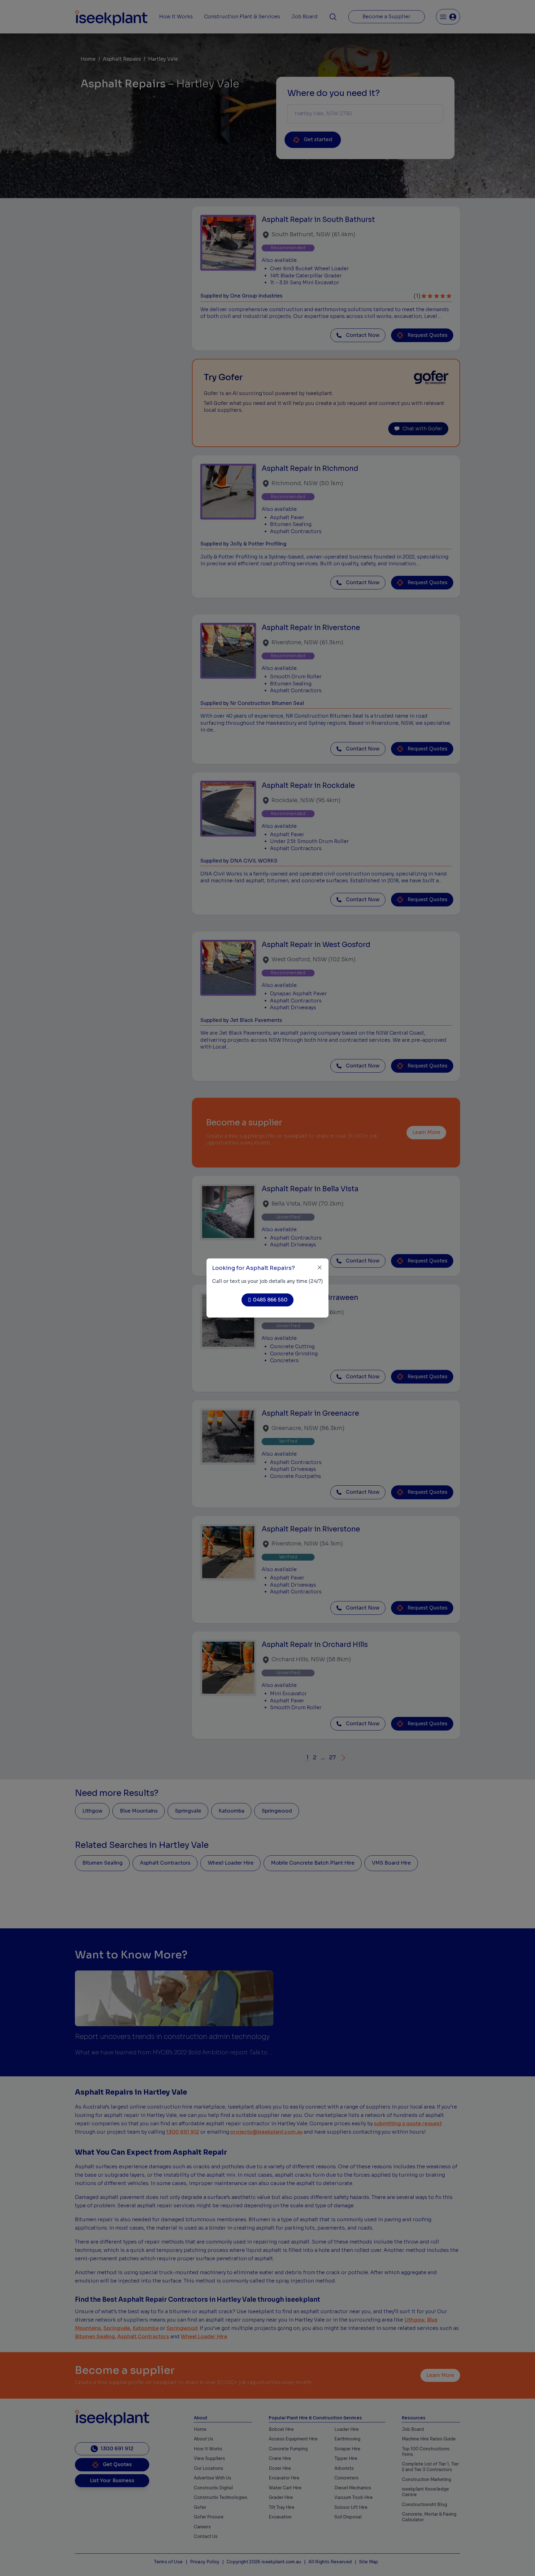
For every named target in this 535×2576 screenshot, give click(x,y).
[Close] (320, 1268)
